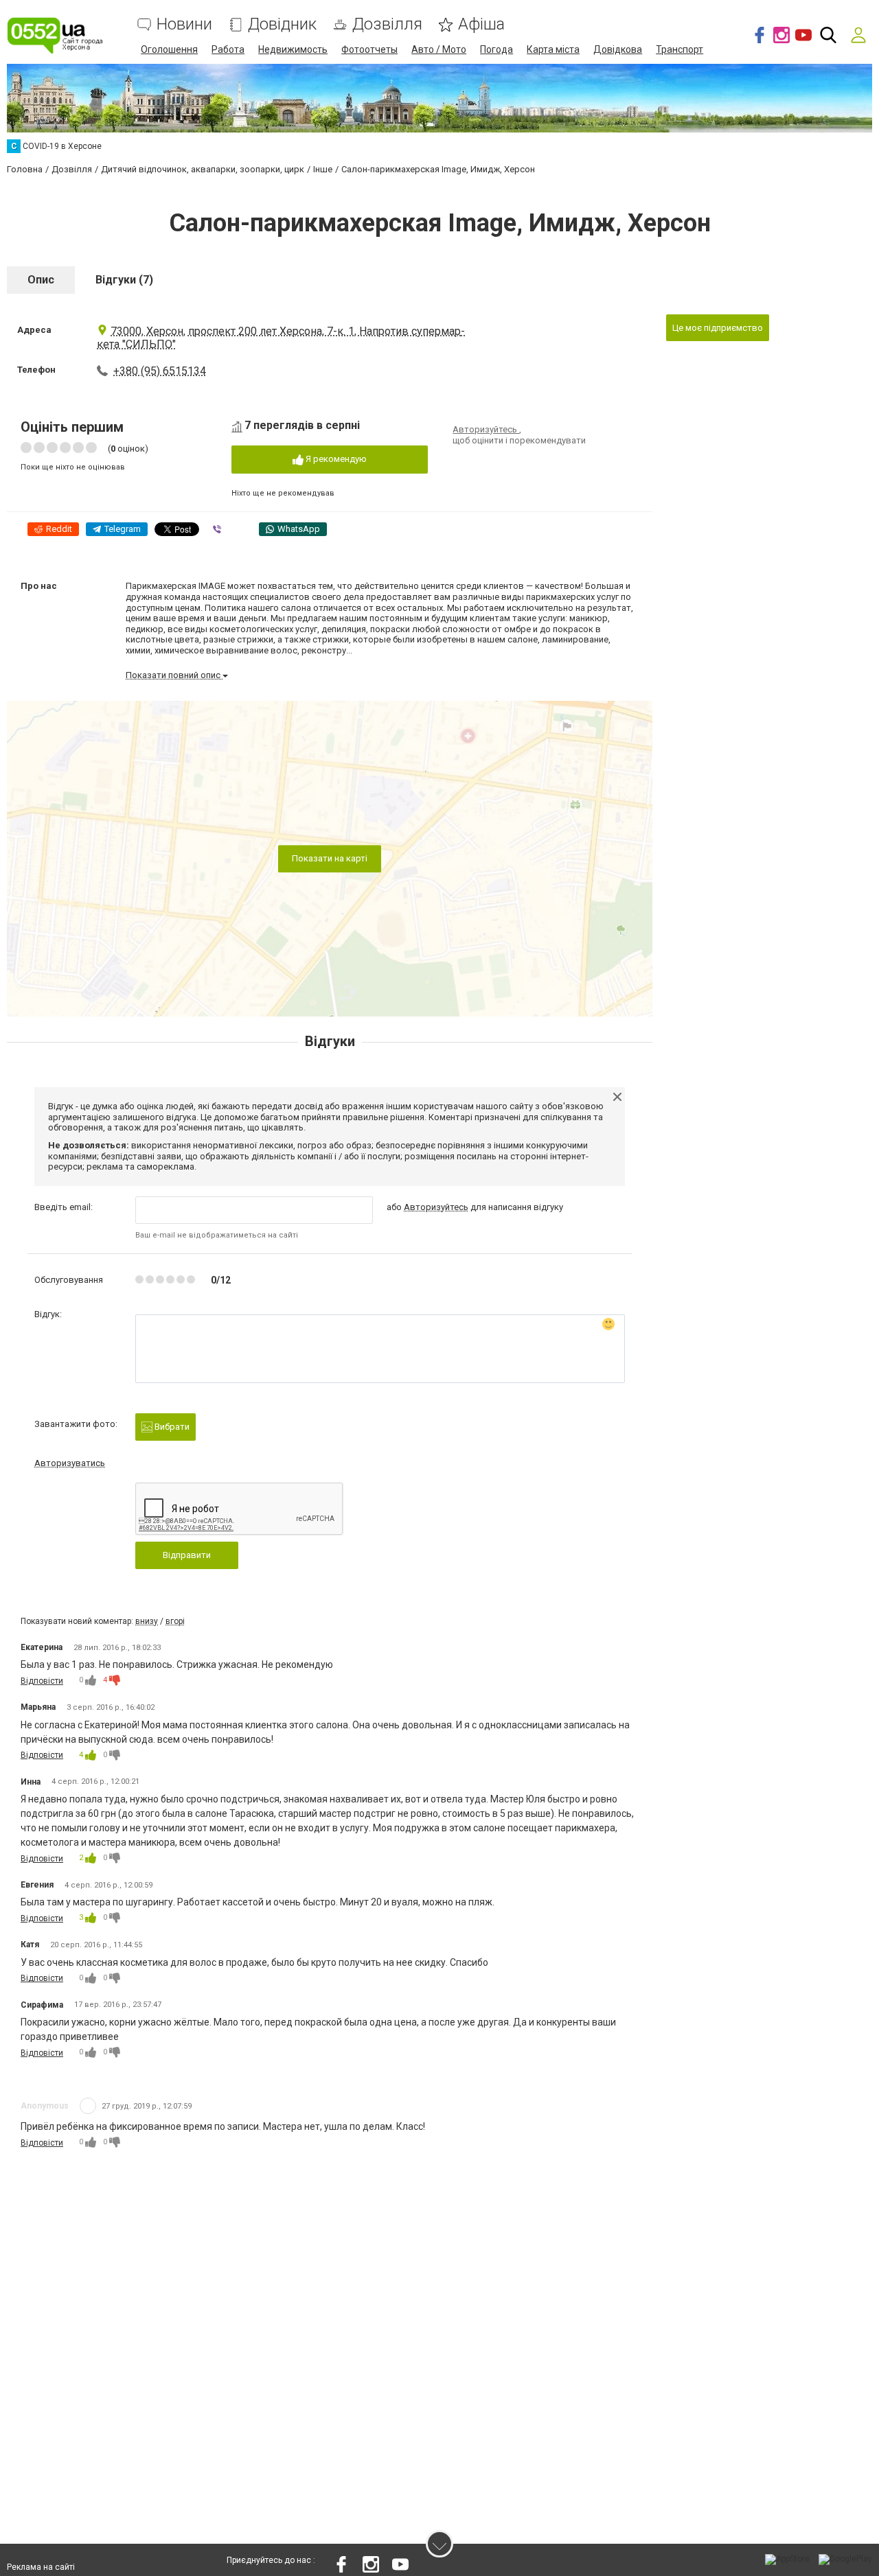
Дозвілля (387, 24)
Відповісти (42, 1681)
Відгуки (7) (124, 280)
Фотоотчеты (369, 49)
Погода (496, 49)
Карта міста (553, 49)
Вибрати (171, 1427)
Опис (41, 280)
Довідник (282, 24)
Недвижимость (293, 49)
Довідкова (618, 49)
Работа (228, 49)
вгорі (175, 1621)
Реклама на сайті (41, 2567)
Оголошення (169, 49)
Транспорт (680, 49)
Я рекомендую (335, 459)
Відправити (187, 1555)
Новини (184, 24)
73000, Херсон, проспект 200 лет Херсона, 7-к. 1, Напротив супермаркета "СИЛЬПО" (281, 338)
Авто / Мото (439, 49)
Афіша (481, 24)
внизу (147, 1621)
